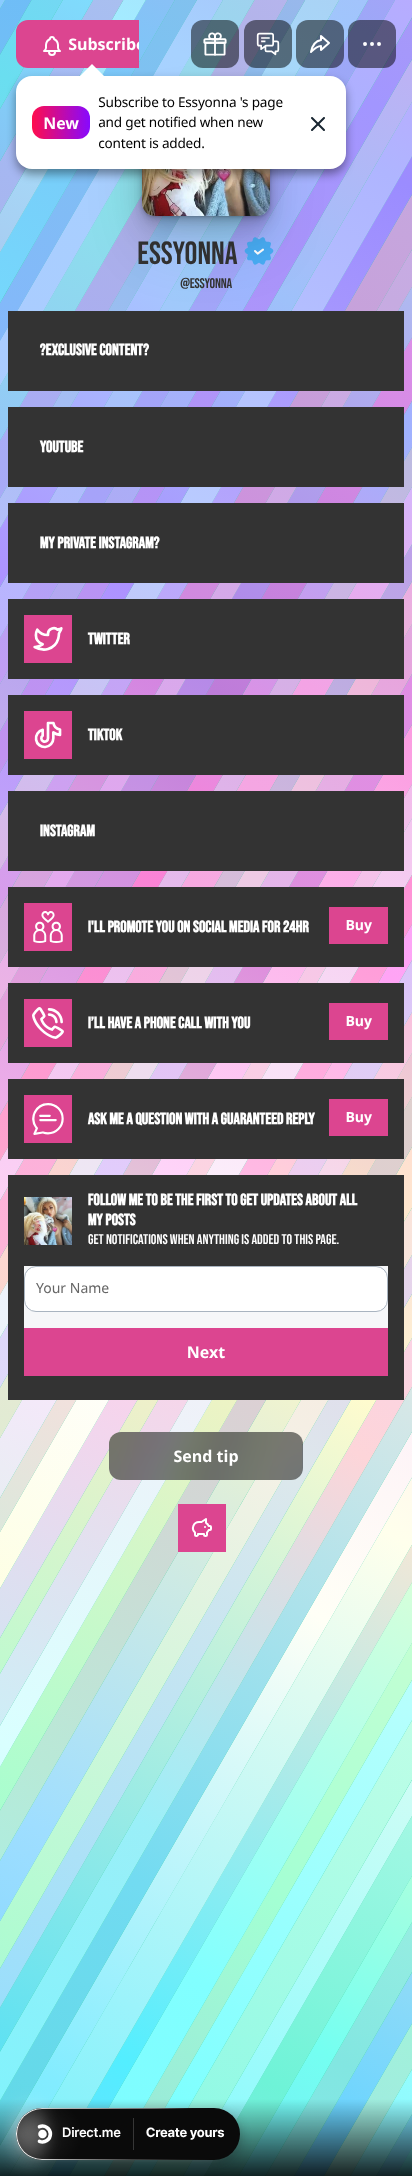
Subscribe (105, 44)
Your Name (72, 1288)
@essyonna (206, 284)
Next (206, 1352)
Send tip (205, 1456)
